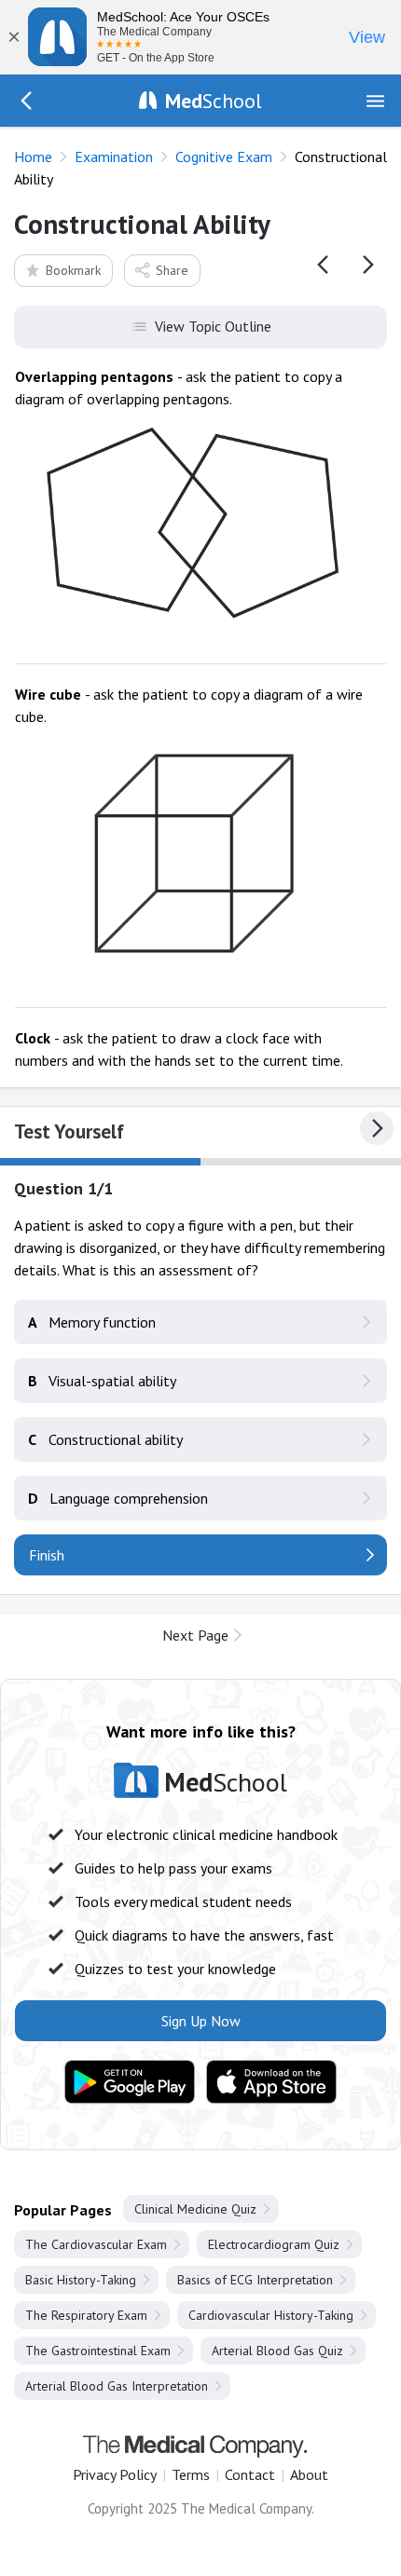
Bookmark (73, 270)
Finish (47, 1555)
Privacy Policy (115, 2474)
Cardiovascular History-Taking (271, 2315)
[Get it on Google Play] (130, 2082)
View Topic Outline (213, 326)
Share (172, 270)
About (309, 2474)
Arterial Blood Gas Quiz (277, 2351)
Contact (250, 2474)
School (214, 101)
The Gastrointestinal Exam (98, 2351)
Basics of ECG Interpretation (255, 2280)
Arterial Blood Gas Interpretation (117, 2386)
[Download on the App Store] (271, 2082)
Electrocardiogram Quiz (274, 2244)
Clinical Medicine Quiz (195, 2209)
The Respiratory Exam (86, 2315)
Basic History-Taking (81, 2280)
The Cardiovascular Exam (96, 2244)
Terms (191, 2474)
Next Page (195, 1635)
